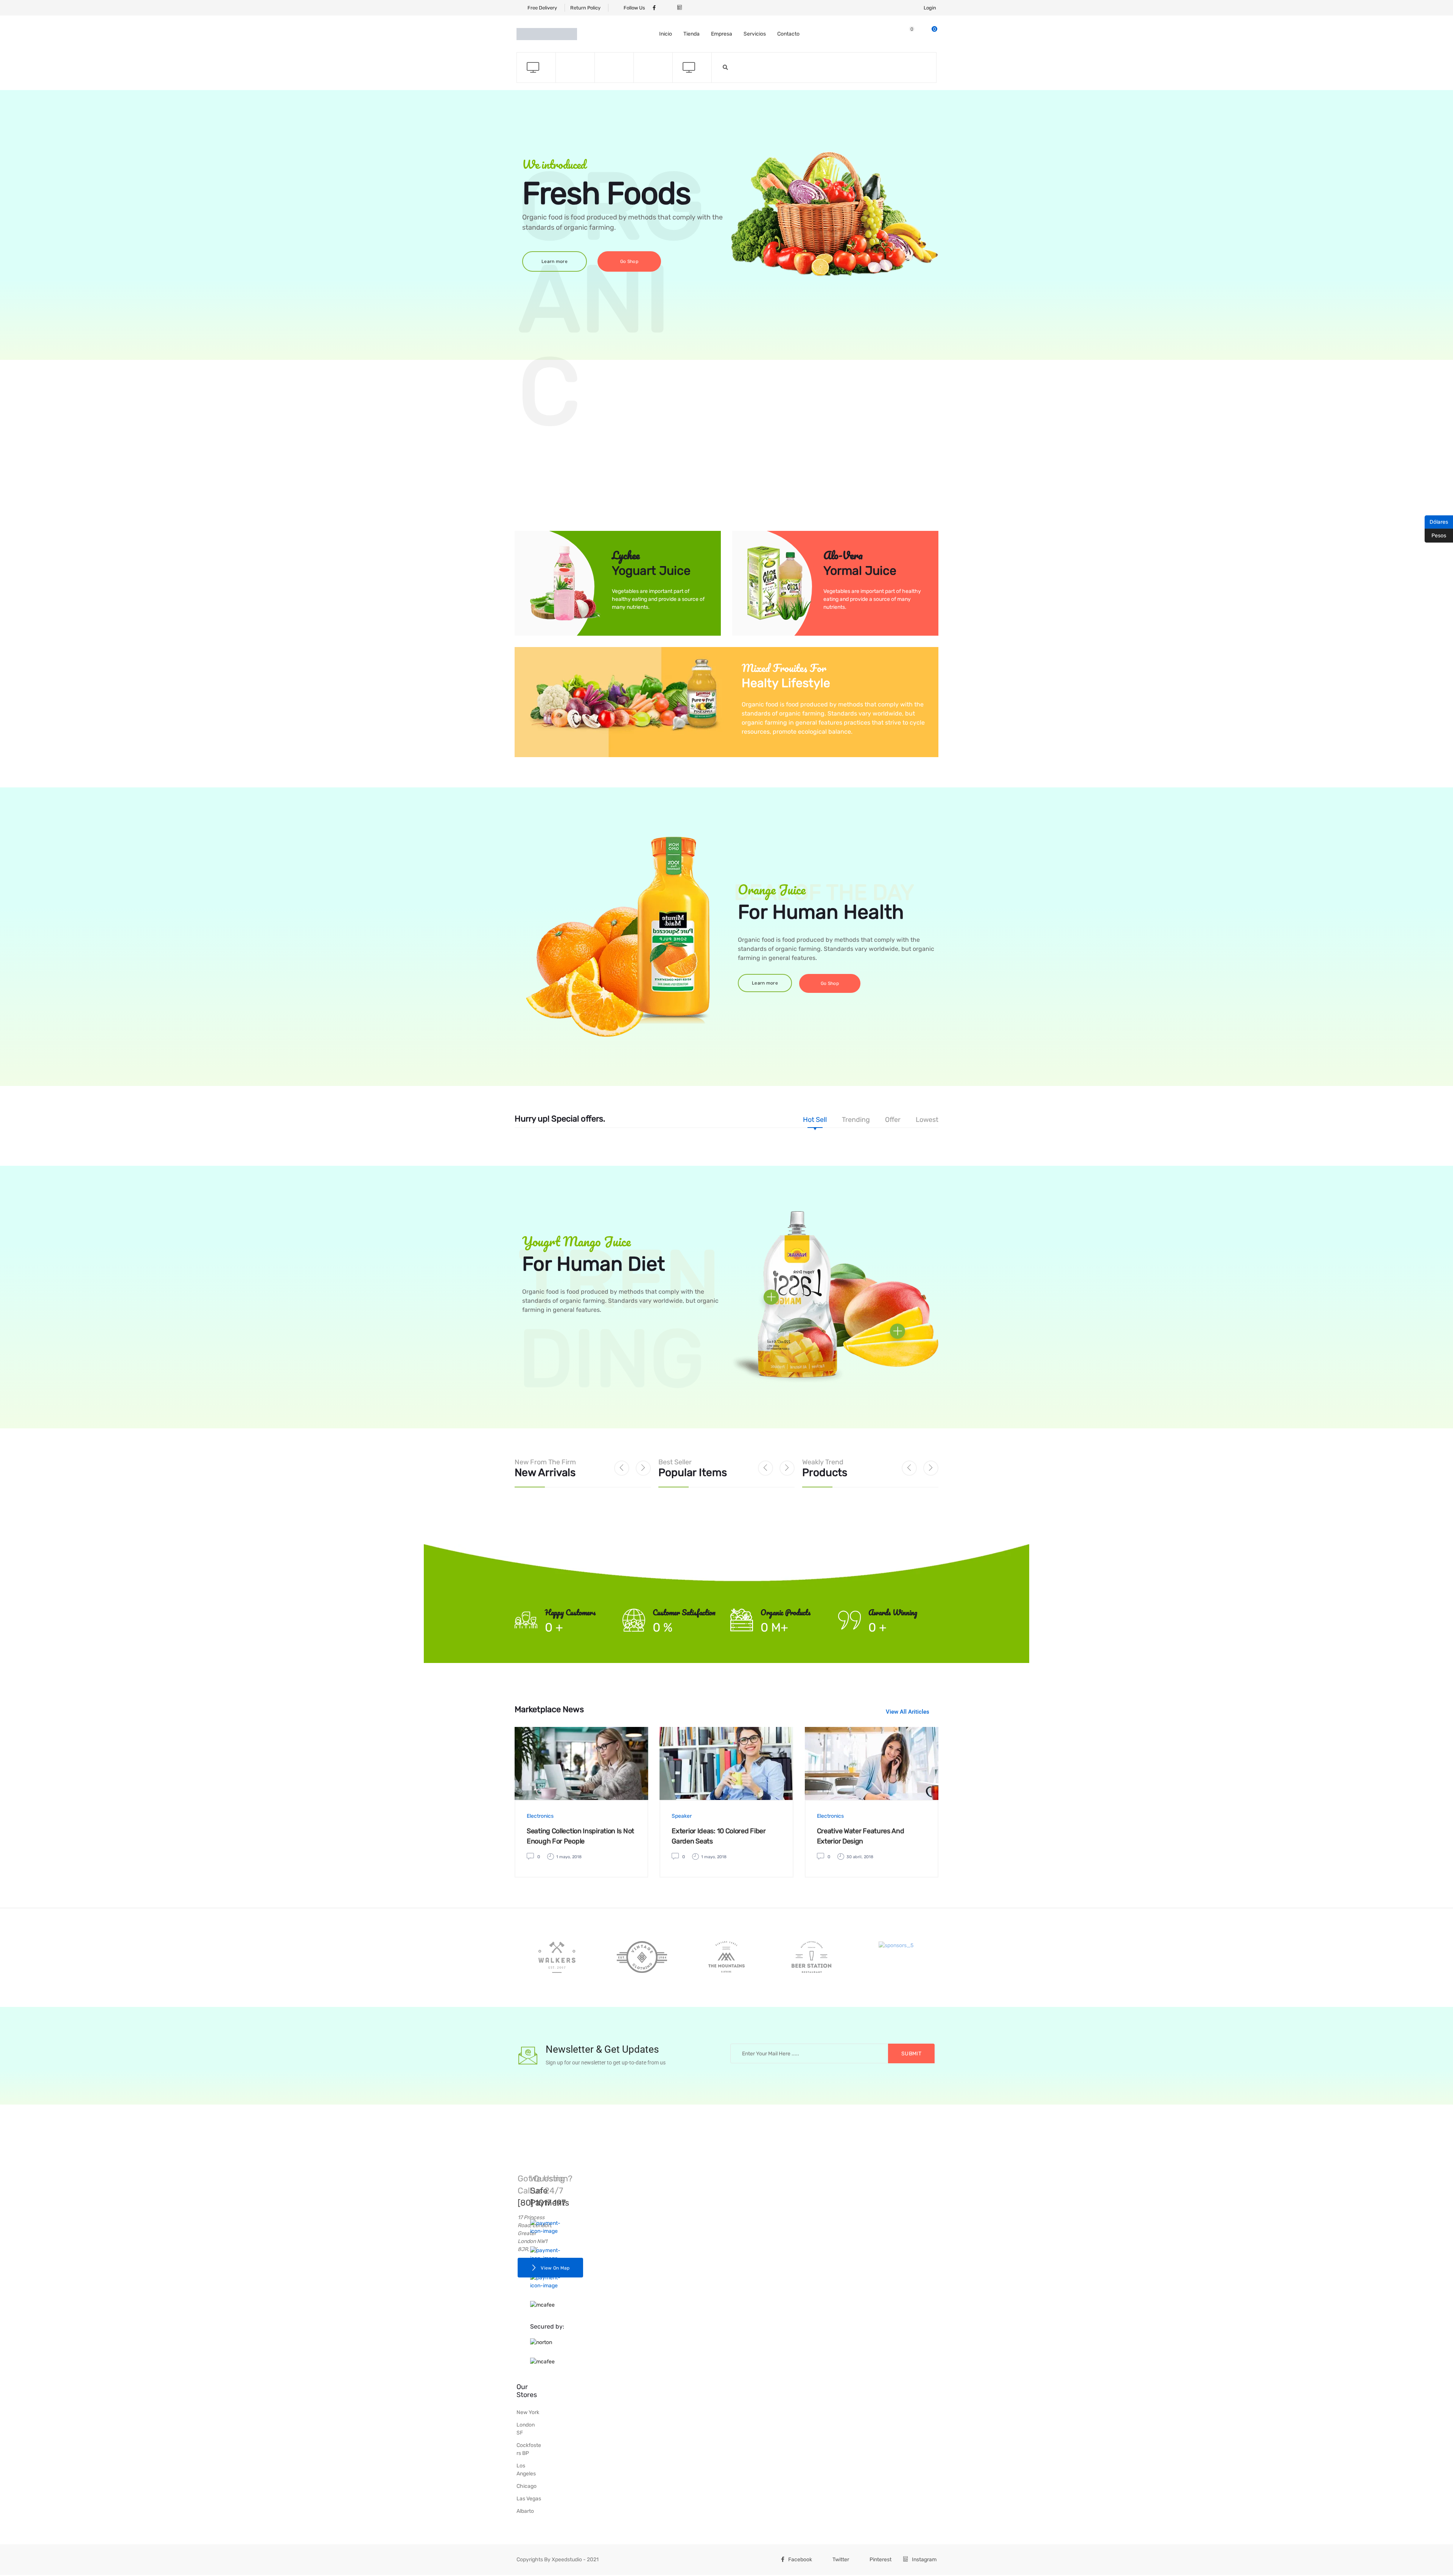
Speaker (682, 1816)
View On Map (555, 2268)
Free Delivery (542, 8)
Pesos (1435, 535)
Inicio (666, 34)
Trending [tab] (856, 1120)
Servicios (755, 34)
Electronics (540, 1816)
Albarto (525, 2511)
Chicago (527, 2486)
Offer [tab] (893, 1120)
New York (528, 2412)
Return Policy (585, 8)
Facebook (800, 2560)
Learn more (555, 261)
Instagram (924, 2560)
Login (930, 8)
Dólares (1436, 521)
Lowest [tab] (927, 1120)
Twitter (841, 2560)
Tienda (691, 34)
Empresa (722, 34)
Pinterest (881, 2560)
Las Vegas (529, 2499)
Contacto (788, 34)
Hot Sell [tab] (815, 1120)
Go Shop (629, 261)
